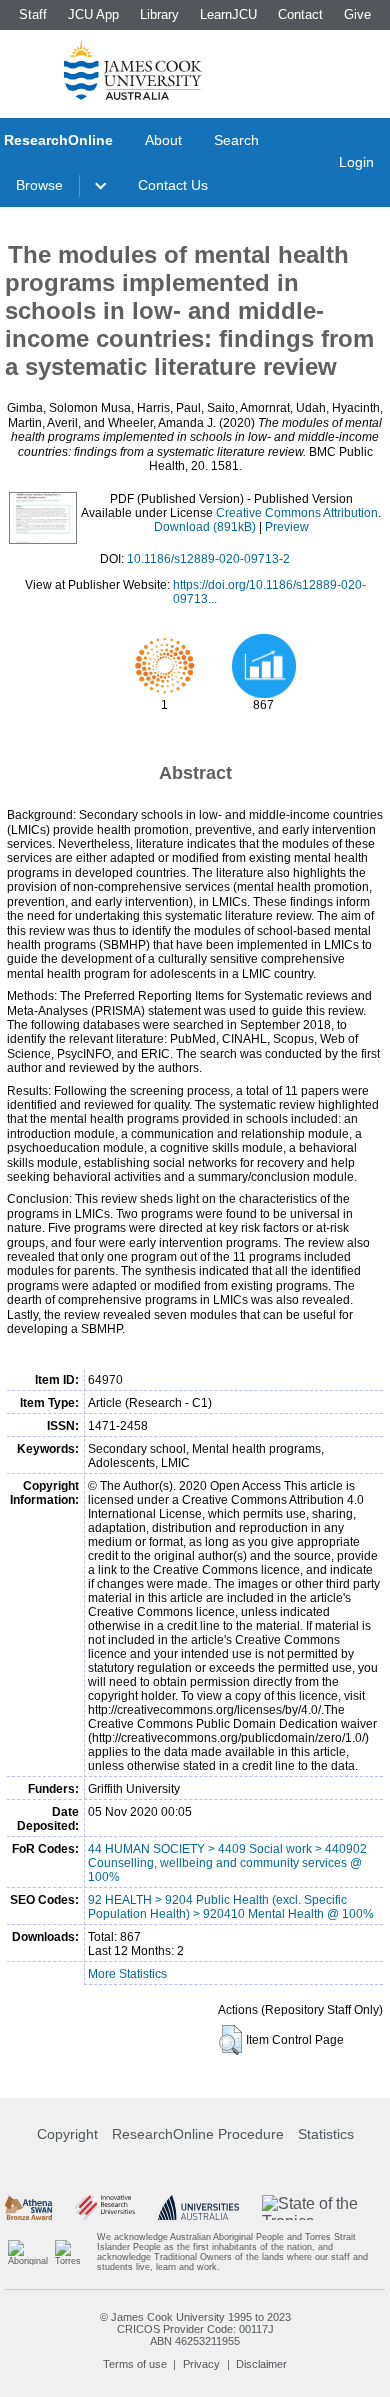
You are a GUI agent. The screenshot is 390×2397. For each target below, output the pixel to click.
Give (357, 14)
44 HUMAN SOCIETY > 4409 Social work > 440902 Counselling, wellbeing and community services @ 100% (227, 1863)
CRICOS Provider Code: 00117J (195, 2329)
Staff (33, 14)
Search (236, 140)
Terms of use (135, 2364)
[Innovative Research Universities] (105, 2207)
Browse (39, 185)
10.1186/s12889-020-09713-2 (208, 559)
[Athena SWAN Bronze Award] (28, 2207)
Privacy (201, 2364)
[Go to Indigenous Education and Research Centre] (28, 2252)
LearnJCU (228, 14)
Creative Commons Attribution (297, 513)
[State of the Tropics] (323, 2207)
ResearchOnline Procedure (198, 2134)
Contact (300, 14)
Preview (287, 527)
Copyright (67, 2134)
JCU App (93, 14)
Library (159, 14)
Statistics (326, 2134)
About (163, 140)
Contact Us (173, 185)
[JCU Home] (133, 69)
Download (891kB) (205, 527)
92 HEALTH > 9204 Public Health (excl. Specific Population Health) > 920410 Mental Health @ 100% (231, 1907)
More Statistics (127, 1974)
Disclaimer (261, 2364)
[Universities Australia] (199, 2207)
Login (356, 162)
